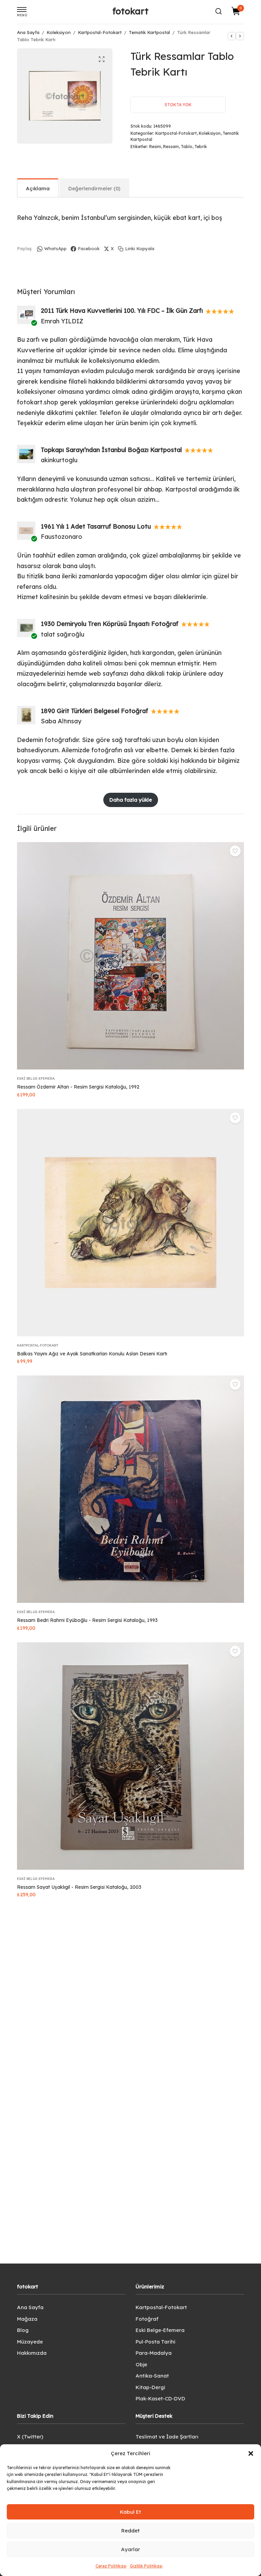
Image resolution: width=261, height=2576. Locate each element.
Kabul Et (130, 2512)
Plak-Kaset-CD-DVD (160, 2398)
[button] (251, 2453)
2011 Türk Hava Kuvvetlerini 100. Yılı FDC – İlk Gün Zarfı (122, 311)
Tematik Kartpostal (149, 32)
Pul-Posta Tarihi (155, 2342)
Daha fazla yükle (131, 800)
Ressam (171, 147)
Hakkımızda (32, 2353)
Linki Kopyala (140, 248)
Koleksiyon (59, 32)
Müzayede (30, 2342)
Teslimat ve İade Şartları (167, 2437)
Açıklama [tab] (38, 188)
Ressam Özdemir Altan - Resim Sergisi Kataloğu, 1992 (78, 1087)
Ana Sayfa (28, 32)
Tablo (187, 147)
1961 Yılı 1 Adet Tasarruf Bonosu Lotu (96, 526)
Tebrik (201, 147)
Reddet (130, 2531)
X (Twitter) (30, 2437)
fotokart (130, 11)
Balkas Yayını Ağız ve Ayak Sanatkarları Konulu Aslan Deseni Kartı (92, 1354)
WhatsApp (55, 248)
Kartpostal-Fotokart (100, 32)
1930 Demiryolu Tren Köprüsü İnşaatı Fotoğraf (110, 624)
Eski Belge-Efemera (36, 1078)
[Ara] (219, 11)
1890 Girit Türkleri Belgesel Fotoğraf (94, 711)
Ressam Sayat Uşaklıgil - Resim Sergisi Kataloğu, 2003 (79, 1887)
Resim (155, 147)
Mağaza (27, 2319)
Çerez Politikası (111, 2566)
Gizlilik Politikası (146, 2566)
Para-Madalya (154, 2353)
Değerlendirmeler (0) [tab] (94, 188)
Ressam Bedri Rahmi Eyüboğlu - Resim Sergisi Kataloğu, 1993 (87, 1620)
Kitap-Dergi (150, 2387)
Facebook (89, 248)
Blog (23, 2330)
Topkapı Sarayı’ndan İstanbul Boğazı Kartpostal (111, 450)
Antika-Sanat (152, 2376)
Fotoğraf (147, 2319)
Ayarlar (130, 2549)
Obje (141, 2364)
